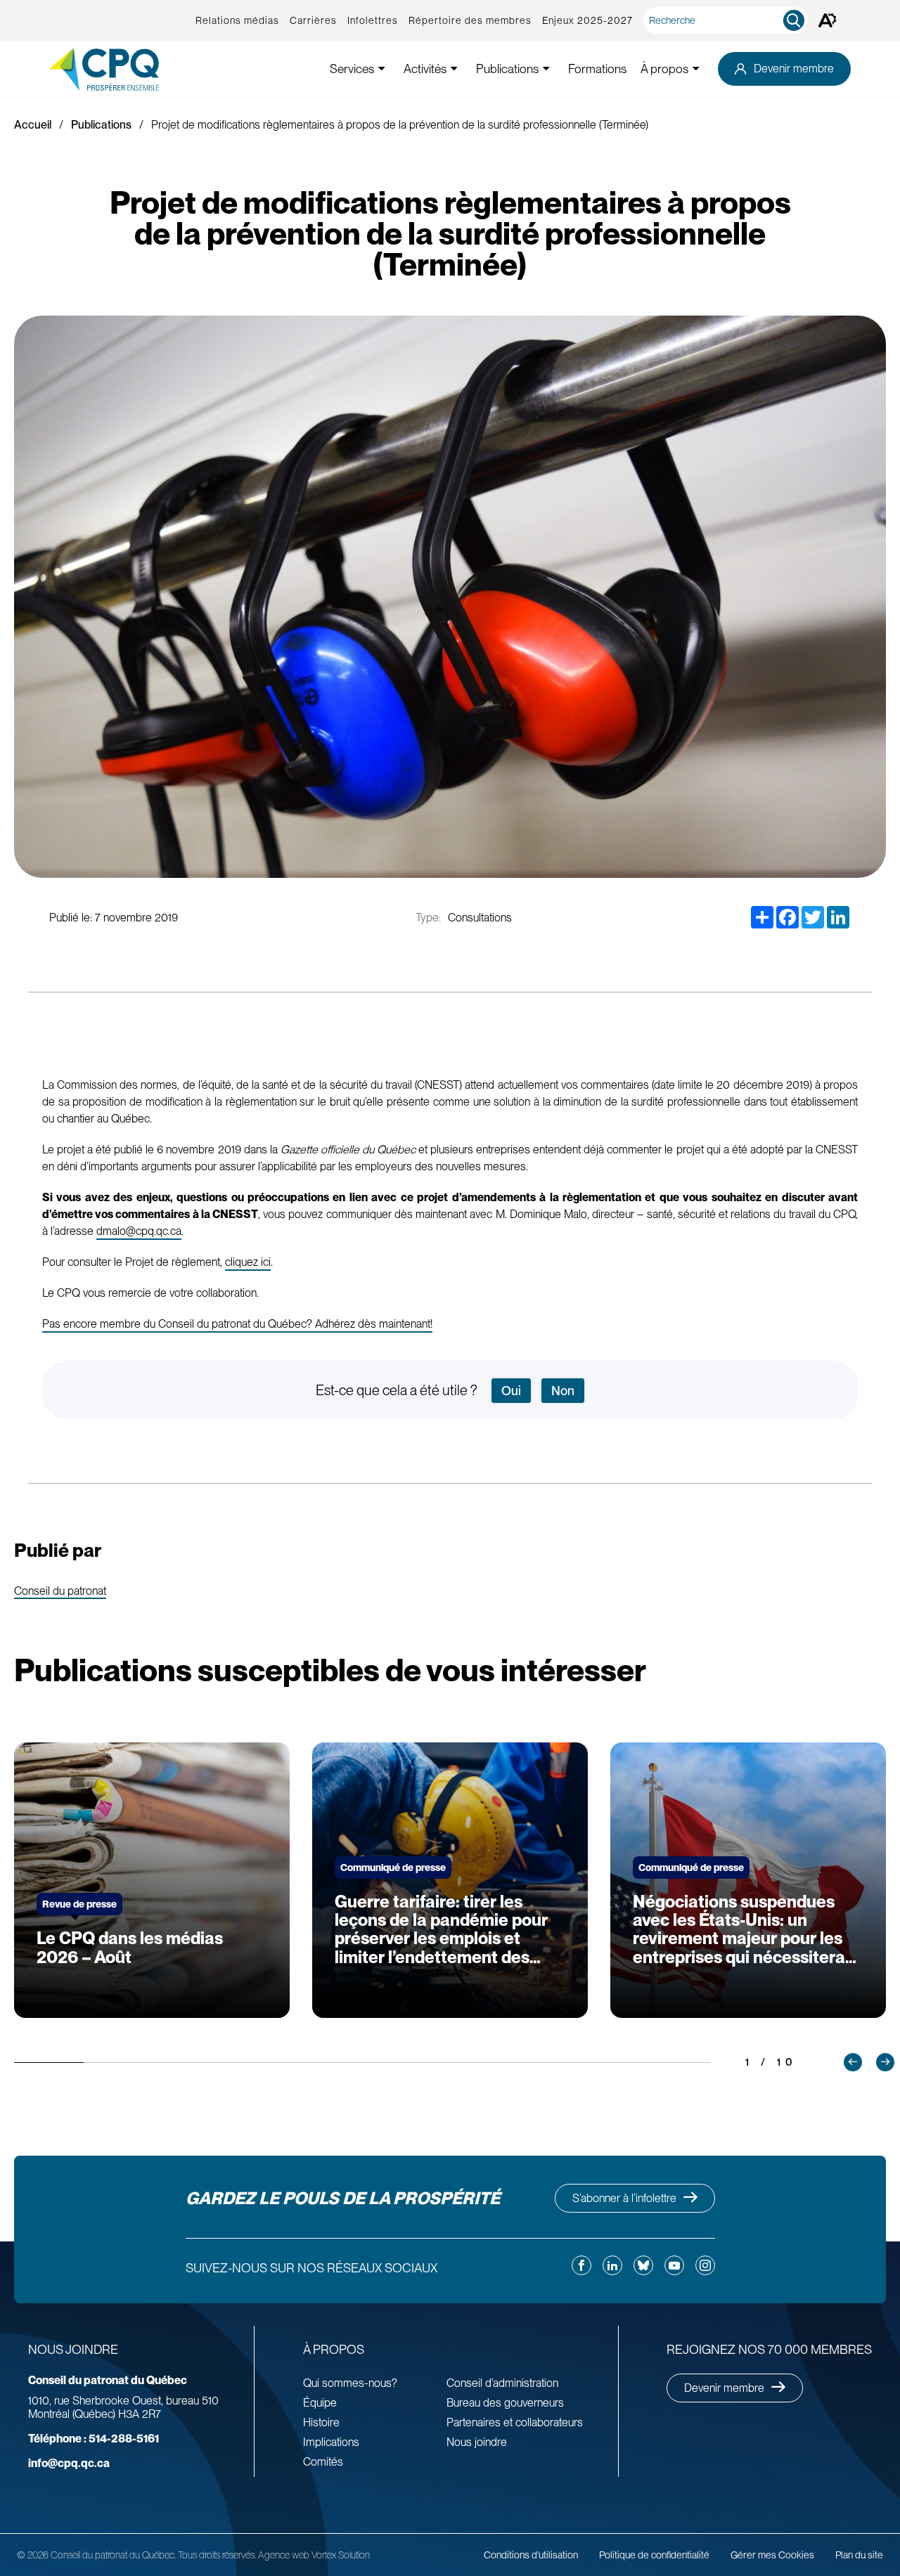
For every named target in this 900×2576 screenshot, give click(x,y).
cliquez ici (248, 1262)
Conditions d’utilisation (531, 2555)
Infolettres (373, 20)
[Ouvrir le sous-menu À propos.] (696, 69)
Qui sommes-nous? (350, 2383)
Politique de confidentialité (654, 2555)
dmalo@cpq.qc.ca (139, 1231)
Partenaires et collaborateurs (515, 2422)
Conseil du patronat (60, 1592)
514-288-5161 (94, 2439)
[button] (853, 2062)
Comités (323, 2462)
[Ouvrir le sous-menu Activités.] (454, 69)
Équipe (320, 2403)
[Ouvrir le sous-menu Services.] (382, 69)
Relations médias (237, 20)
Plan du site (859, 2555)
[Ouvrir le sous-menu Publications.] (546, 69)
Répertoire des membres (470, 20)
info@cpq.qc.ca (69, 2463)
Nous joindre (477, 2442)
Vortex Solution (341, 2555)
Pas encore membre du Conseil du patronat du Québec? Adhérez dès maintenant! (237, 1324)
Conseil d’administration (502, 2383)
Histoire (321, 2422)
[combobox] (728, 20)
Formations (597, 69)
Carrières (313, 20)
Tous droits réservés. (217, 2555)
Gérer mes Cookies (772, 2555)
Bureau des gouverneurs (505, 2403)
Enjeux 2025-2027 (587, 20)
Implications (331, 2442)
